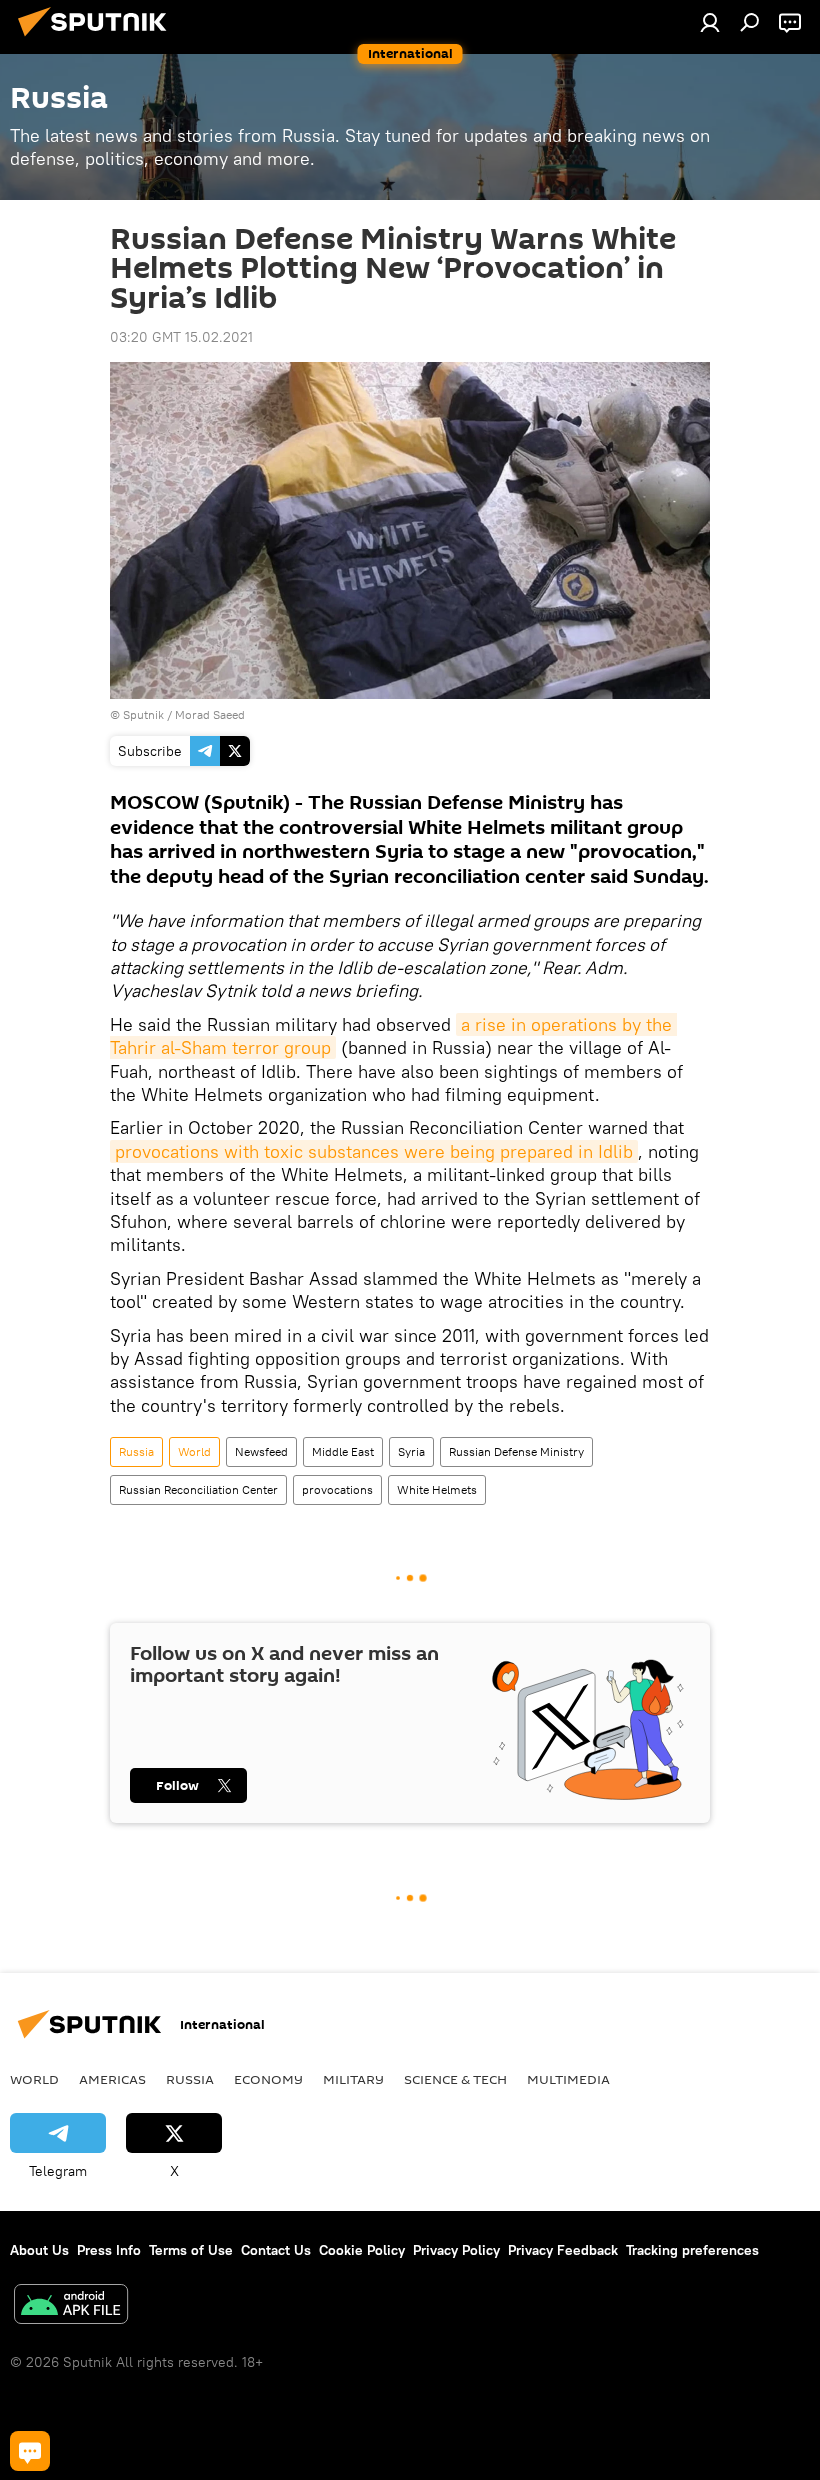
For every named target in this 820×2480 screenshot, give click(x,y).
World (194, 1451)
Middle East (343, 1451)
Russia (136, 1451)
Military (353, 2079)
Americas (112, 2079)
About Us (39, 2250)
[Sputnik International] (98, 39)
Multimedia (568, 2079)
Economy (268, 2079)
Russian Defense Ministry (516, 1451)
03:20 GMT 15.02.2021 (181, 337)
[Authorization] (710, 22)
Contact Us (276, 2250)
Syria (411, 1451)
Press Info (109, 2250)
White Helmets (437, 1489)
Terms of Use (191, 2250)
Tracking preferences (692, 2250)
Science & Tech (455, 2079)
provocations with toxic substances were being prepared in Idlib (374, 1151)
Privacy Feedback (563, 2250)
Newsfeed (261, 1451)
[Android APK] (71, 2306)
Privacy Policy (456, 2250)
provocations (337, 1489)
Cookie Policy (362, 2250)
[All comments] (30, 2451)
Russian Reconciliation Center (198, 1489)
